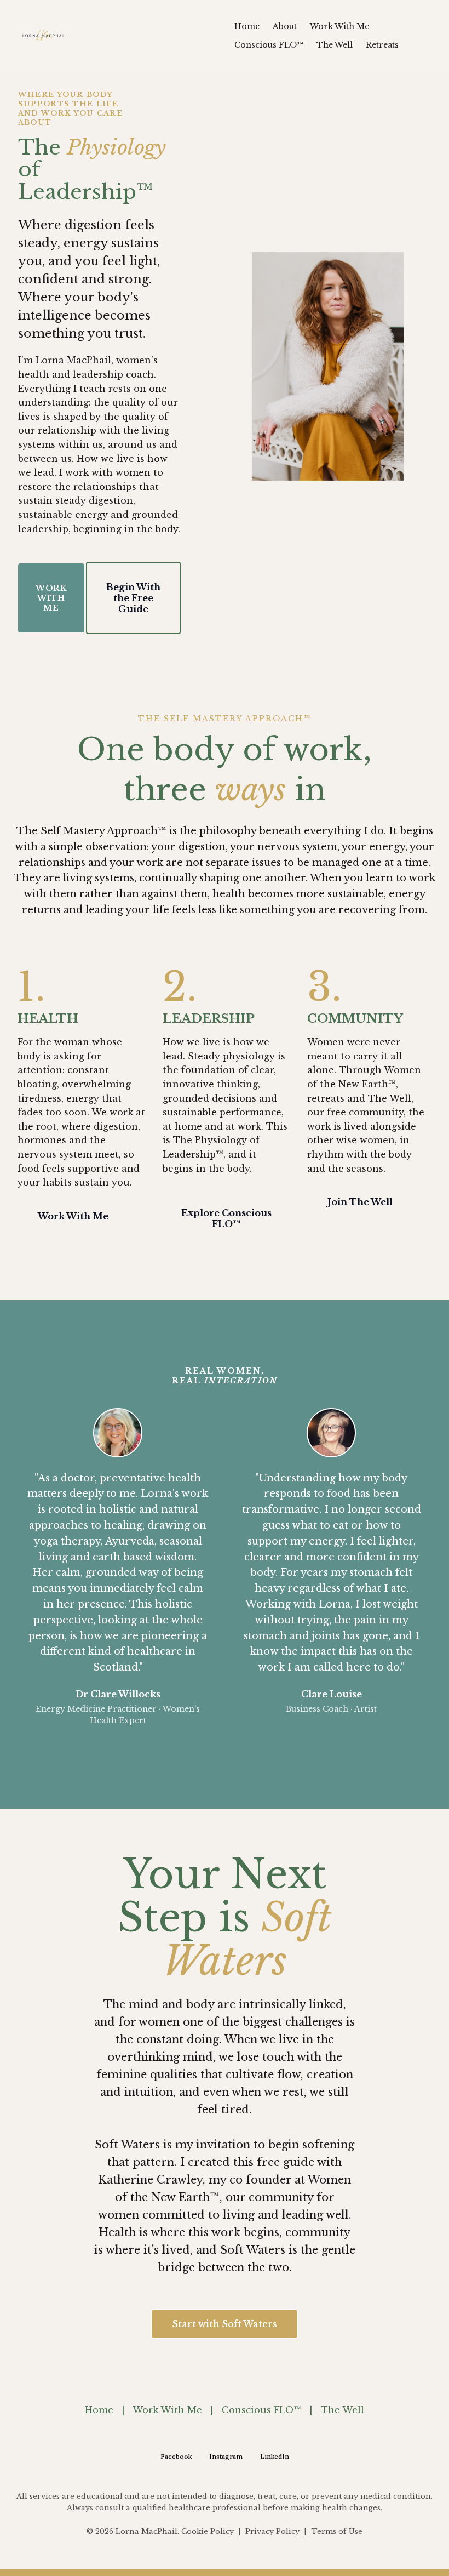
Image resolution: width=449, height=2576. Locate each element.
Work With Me (167, 2410)
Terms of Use (336, 2531)
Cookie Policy (209, 2531)
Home (99, 2410)
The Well (342, 2410)
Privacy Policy (271, 2531)
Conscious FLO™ (261, 2410)
